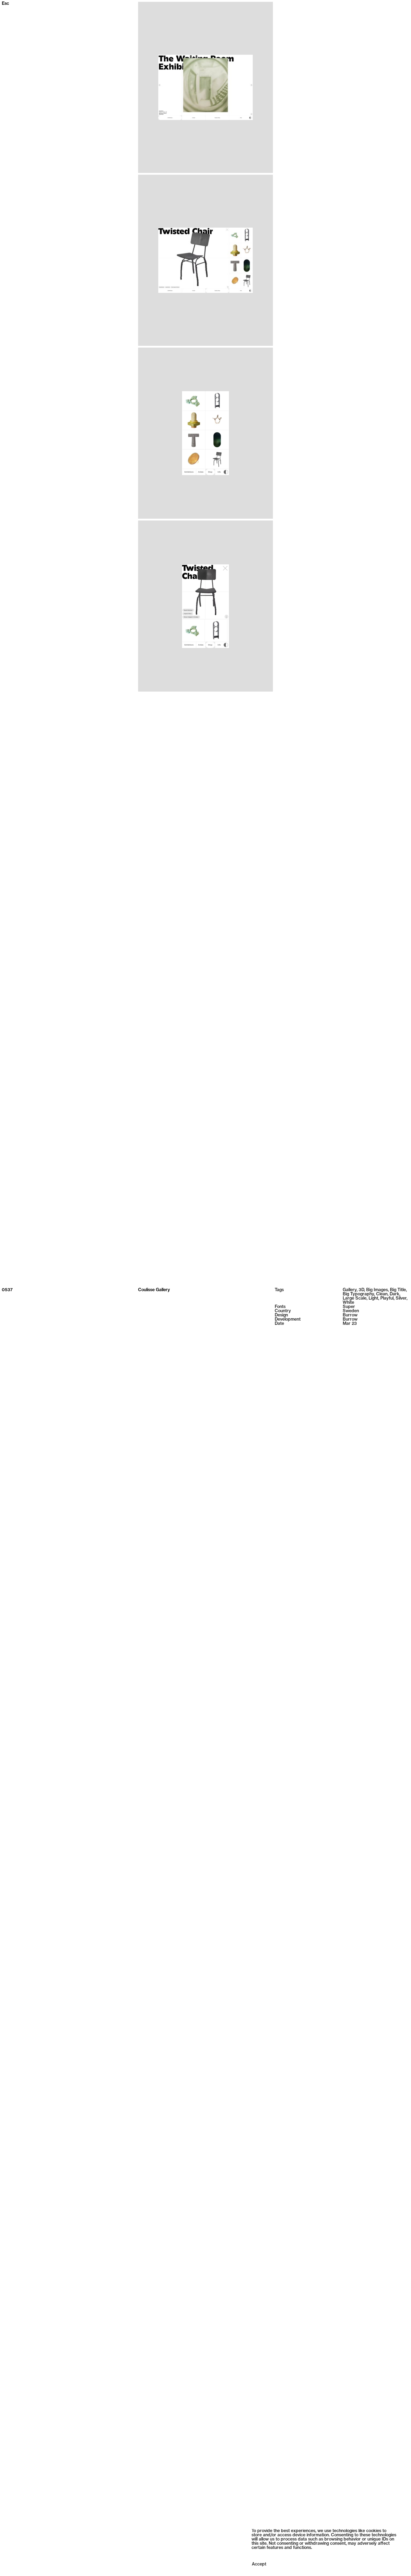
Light (373, 1299)
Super (349, 1307)
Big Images (377, 1290)
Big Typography (358, 1294)
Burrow (350, 1315)
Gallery (350, 1290)
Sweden (351, 1311)
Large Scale (355, 1299)
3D (361, 1290)
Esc (5, 4)
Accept (259, 2564)
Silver (401, 1299)
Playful (387, 1299)
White (348, 1303)
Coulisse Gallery (154, 1290)
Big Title (398, 1290)
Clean (382, 1294)
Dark (394, 1294)
